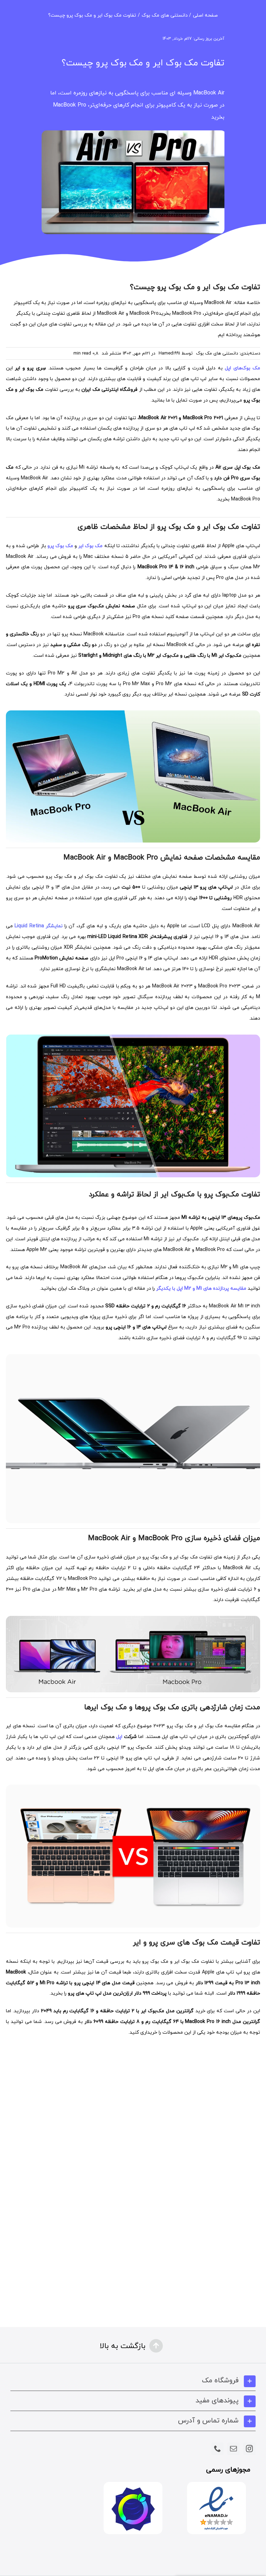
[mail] (233, 2449)
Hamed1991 (169, 353)
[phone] (218, 2449)
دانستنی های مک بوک (217, 353)
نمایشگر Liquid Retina (39, 926)
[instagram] (249, 2449)
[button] (133, 2381)
